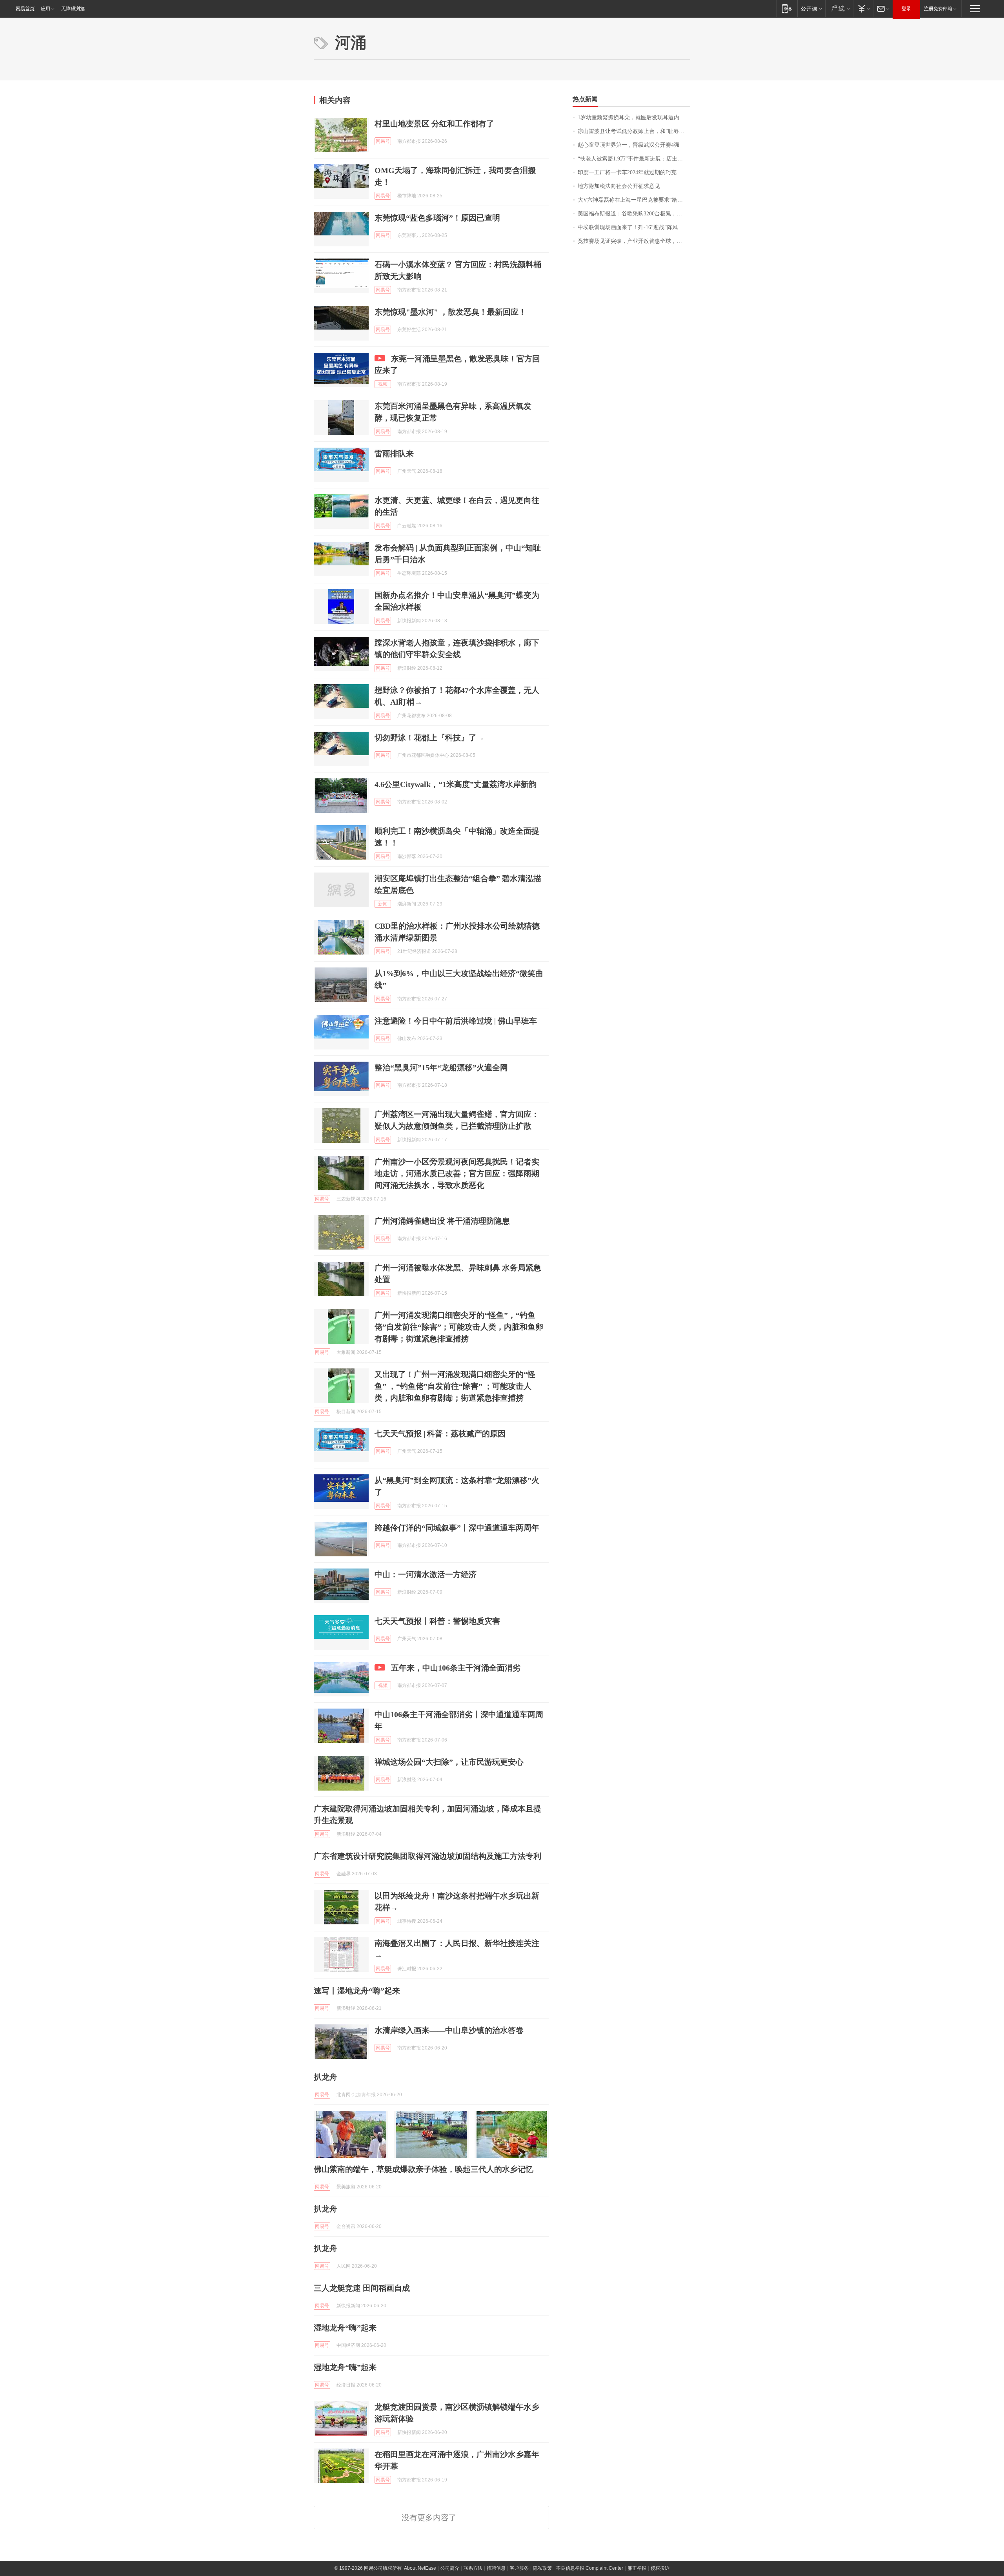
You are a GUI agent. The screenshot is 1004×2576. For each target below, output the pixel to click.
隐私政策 (542, 2568)
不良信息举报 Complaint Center (590, 2568)
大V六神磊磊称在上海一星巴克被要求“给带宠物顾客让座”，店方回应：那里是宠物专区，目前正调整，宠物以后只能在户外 (634, 200)
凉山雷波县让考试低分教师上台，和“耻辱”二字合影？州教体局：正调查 (634, 131)
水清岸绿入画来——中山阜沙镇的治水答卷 (449, 2030)
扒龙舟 (326, 2077)
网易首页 (25, 9)
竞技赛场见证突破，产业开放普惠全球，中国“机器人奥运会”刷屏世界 (634, 241)
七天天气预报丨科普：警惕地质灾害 (437, 1621)
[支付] (863, 8)
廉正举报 (637, 2568)
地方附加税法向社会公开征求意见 (619, 186)
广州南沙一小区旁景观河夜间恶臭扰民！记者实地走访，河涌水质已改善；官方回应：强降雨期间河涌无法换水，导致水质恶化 (457, 1173)
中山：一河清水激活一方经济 (426, 1574)
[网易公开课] (811, 8)
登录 (906, 9)
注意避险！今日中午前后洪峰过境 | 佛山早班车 (456, 1021)
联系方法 (473, 2568)
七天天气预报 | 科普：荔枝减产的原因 (440, 1434)
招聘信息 (496, 2568)
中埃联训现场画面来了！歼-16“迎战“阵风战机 (633, 227)
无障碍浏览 (73, 9)
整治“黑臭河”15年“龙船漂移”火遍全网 (441, 1068)
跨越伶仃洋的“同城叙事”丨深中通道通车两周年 (457, 1528)
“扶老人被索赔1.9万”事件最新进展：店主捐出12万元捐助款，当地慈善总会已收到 (634, 159)
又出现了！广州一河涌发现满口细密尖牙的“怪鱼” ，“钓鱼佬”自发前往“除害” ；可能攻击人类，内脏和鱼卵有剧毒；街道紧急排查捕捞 (455, 1386)
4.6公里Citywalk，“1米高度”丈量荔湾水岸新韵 (456, 784)
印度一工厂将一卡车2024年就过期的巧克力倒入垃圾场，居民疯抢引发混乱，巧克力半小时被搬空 (634, 172)
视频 (383, 384)
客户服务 (519, 2568)
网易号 (383, 141)
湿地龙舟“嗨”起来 (345, 2328)
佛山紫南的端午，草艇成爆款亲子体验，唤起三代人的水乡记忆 (424, 2169)
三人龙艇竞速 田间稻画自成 (362, 2288)
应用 (45, 9)
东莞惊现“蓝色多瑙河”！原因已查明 (437, 218)
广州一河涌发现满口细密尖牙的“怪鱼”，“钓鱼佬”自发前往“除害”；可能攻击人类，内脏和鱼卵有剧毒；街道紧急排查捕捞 (459, 1327)
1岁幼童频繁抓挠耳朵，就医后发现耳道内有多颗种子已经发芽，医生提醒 (634, 118)
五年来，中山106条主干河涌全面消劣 (456, 1668)
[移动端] (787, 8)
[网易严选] (839, 8)
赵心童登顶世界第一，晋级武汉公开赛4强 (628, 145)
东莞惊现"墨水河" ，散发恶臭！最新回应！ (450, 312)
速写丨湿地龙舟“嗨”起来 (357, 1991)
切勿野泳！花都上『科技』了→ (429, 738)
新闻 (383, 904)
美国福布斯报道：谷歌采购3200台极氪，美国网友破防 (634, 214)
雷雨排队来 (394, 454)
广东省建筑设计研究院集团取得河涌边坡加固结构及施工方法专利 (427, 1856)
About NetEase (420, 2568)
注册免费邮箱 (938, 9)
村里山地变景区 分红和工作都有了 (434, 124)
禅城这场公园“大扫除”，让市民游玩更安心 (449, 1762)
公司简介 (450, 2568)
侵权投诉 (660, 2568)
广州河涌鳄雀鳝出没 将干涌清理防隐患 (442, 1221)
